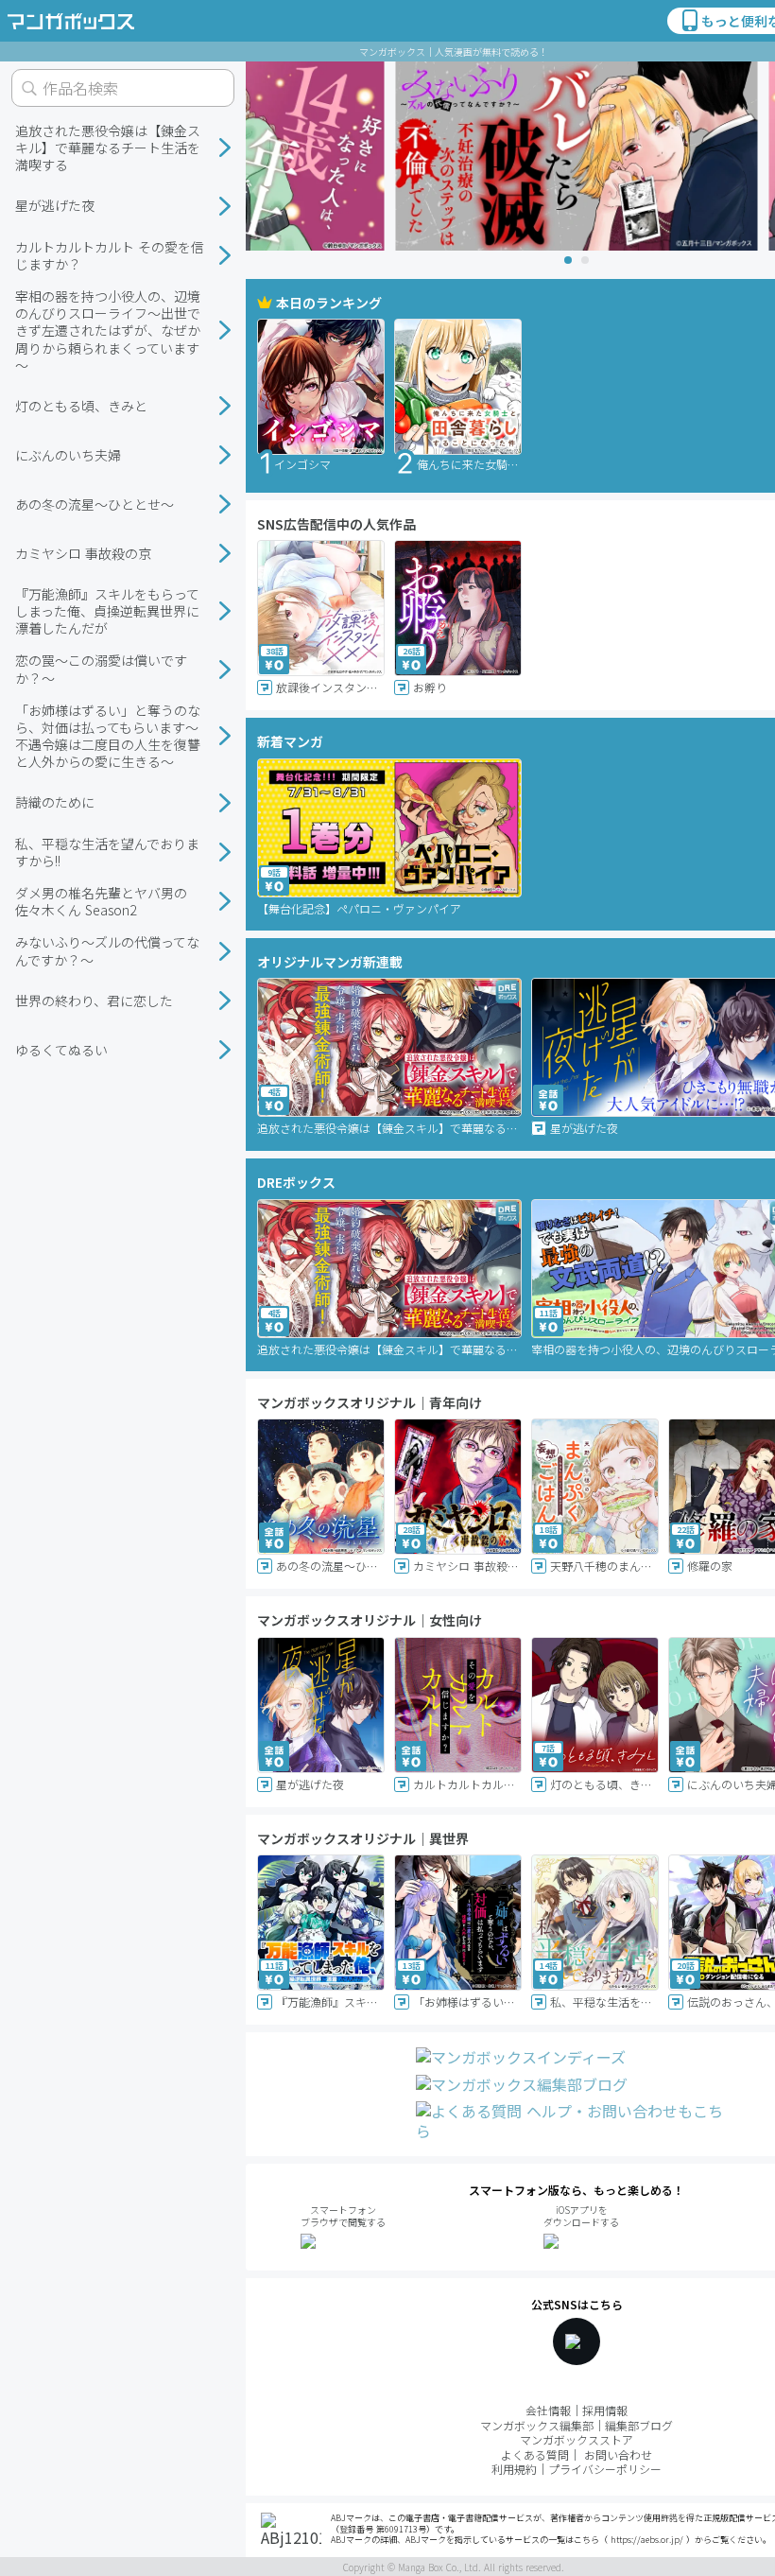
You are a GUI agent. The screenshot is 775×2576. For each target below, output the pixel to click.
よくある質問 (535, 2454)
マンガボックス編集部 (537, 2425)
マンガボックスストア (577, 2439)
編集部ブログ (639, 2425)
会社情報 (548, 2410)
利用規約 (514, 2469)
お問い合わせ (618, 2454)
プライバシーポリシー (605, 2469)
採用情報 (605, 2410)
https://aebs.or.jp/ (647, 2540)
